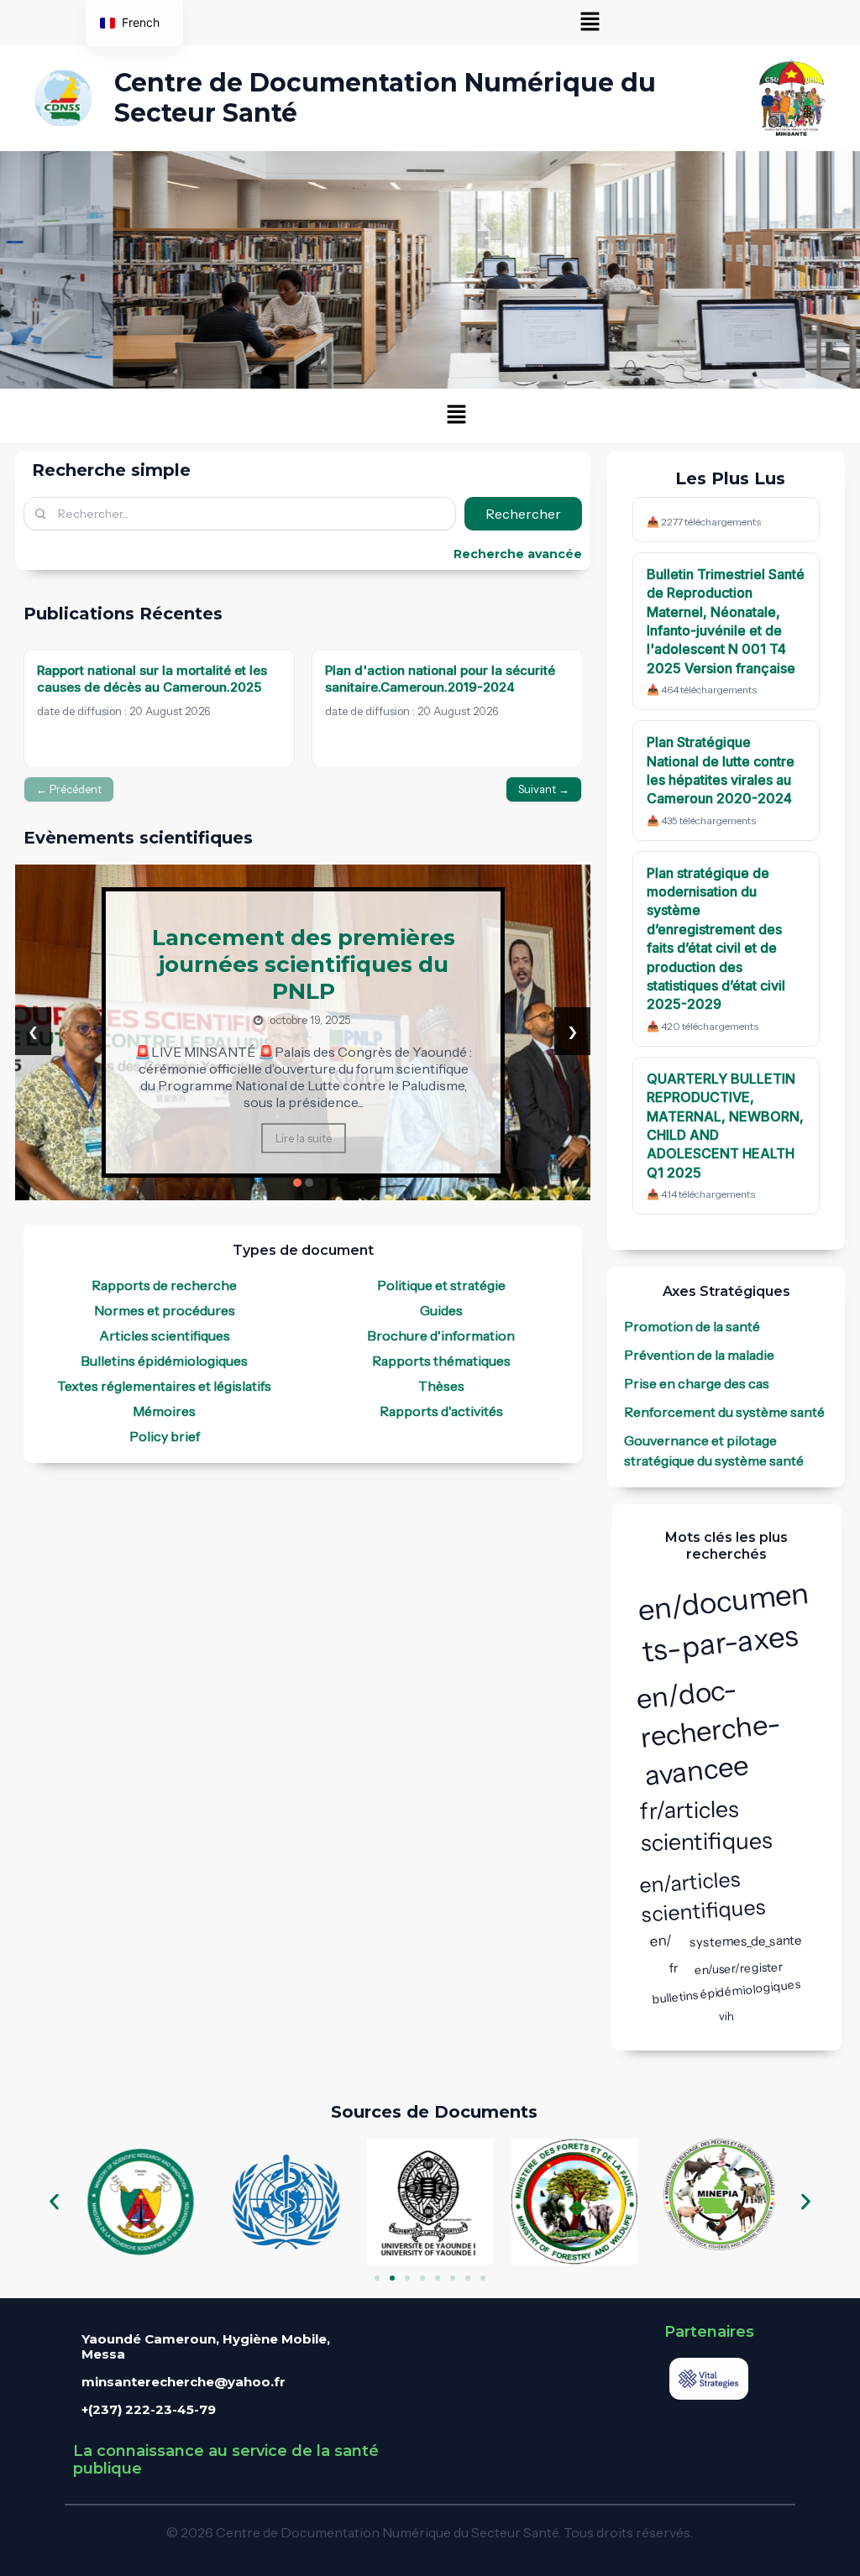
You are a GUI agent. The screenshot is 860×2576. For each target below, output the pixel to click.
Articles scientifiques (165, 1335)
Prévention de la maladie (699, 1355)
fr (674, 1967)
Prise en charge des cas (697, 1383)
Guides (441, 1310)
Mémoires (164, 1411)
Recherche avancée (518, 554)
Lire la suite (303, 1143)
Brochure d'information (441, 1335)
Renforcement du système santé (724, 1412)
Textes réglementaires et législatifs (164, 1386)
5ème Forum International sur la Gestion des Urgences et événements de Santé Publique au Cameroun (303, 973)
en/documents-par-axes (723, 1621)
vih (726, 2016)
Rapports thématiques (441, 1361)
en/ (662, 1941)
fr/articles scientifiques (706, 1826)
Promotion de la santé (692, 1326)
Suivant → (544, 789)
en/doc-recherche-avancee (708, 1732)
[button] (590, 23)
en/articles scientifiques (703, 1897)
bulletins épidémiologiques (726, 1992)
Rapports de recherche (164, 1285)
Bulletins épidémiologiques (164, 1361)
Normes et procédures (165, 1310)
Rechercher (523, 514)
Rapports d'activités (441, 1411)
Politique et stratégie (441, 1285)
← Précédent (69, 789)
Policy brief (165, 1436)
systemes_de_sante (746, 1941)
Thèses (441, 1386)
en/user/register (739, 1968)
